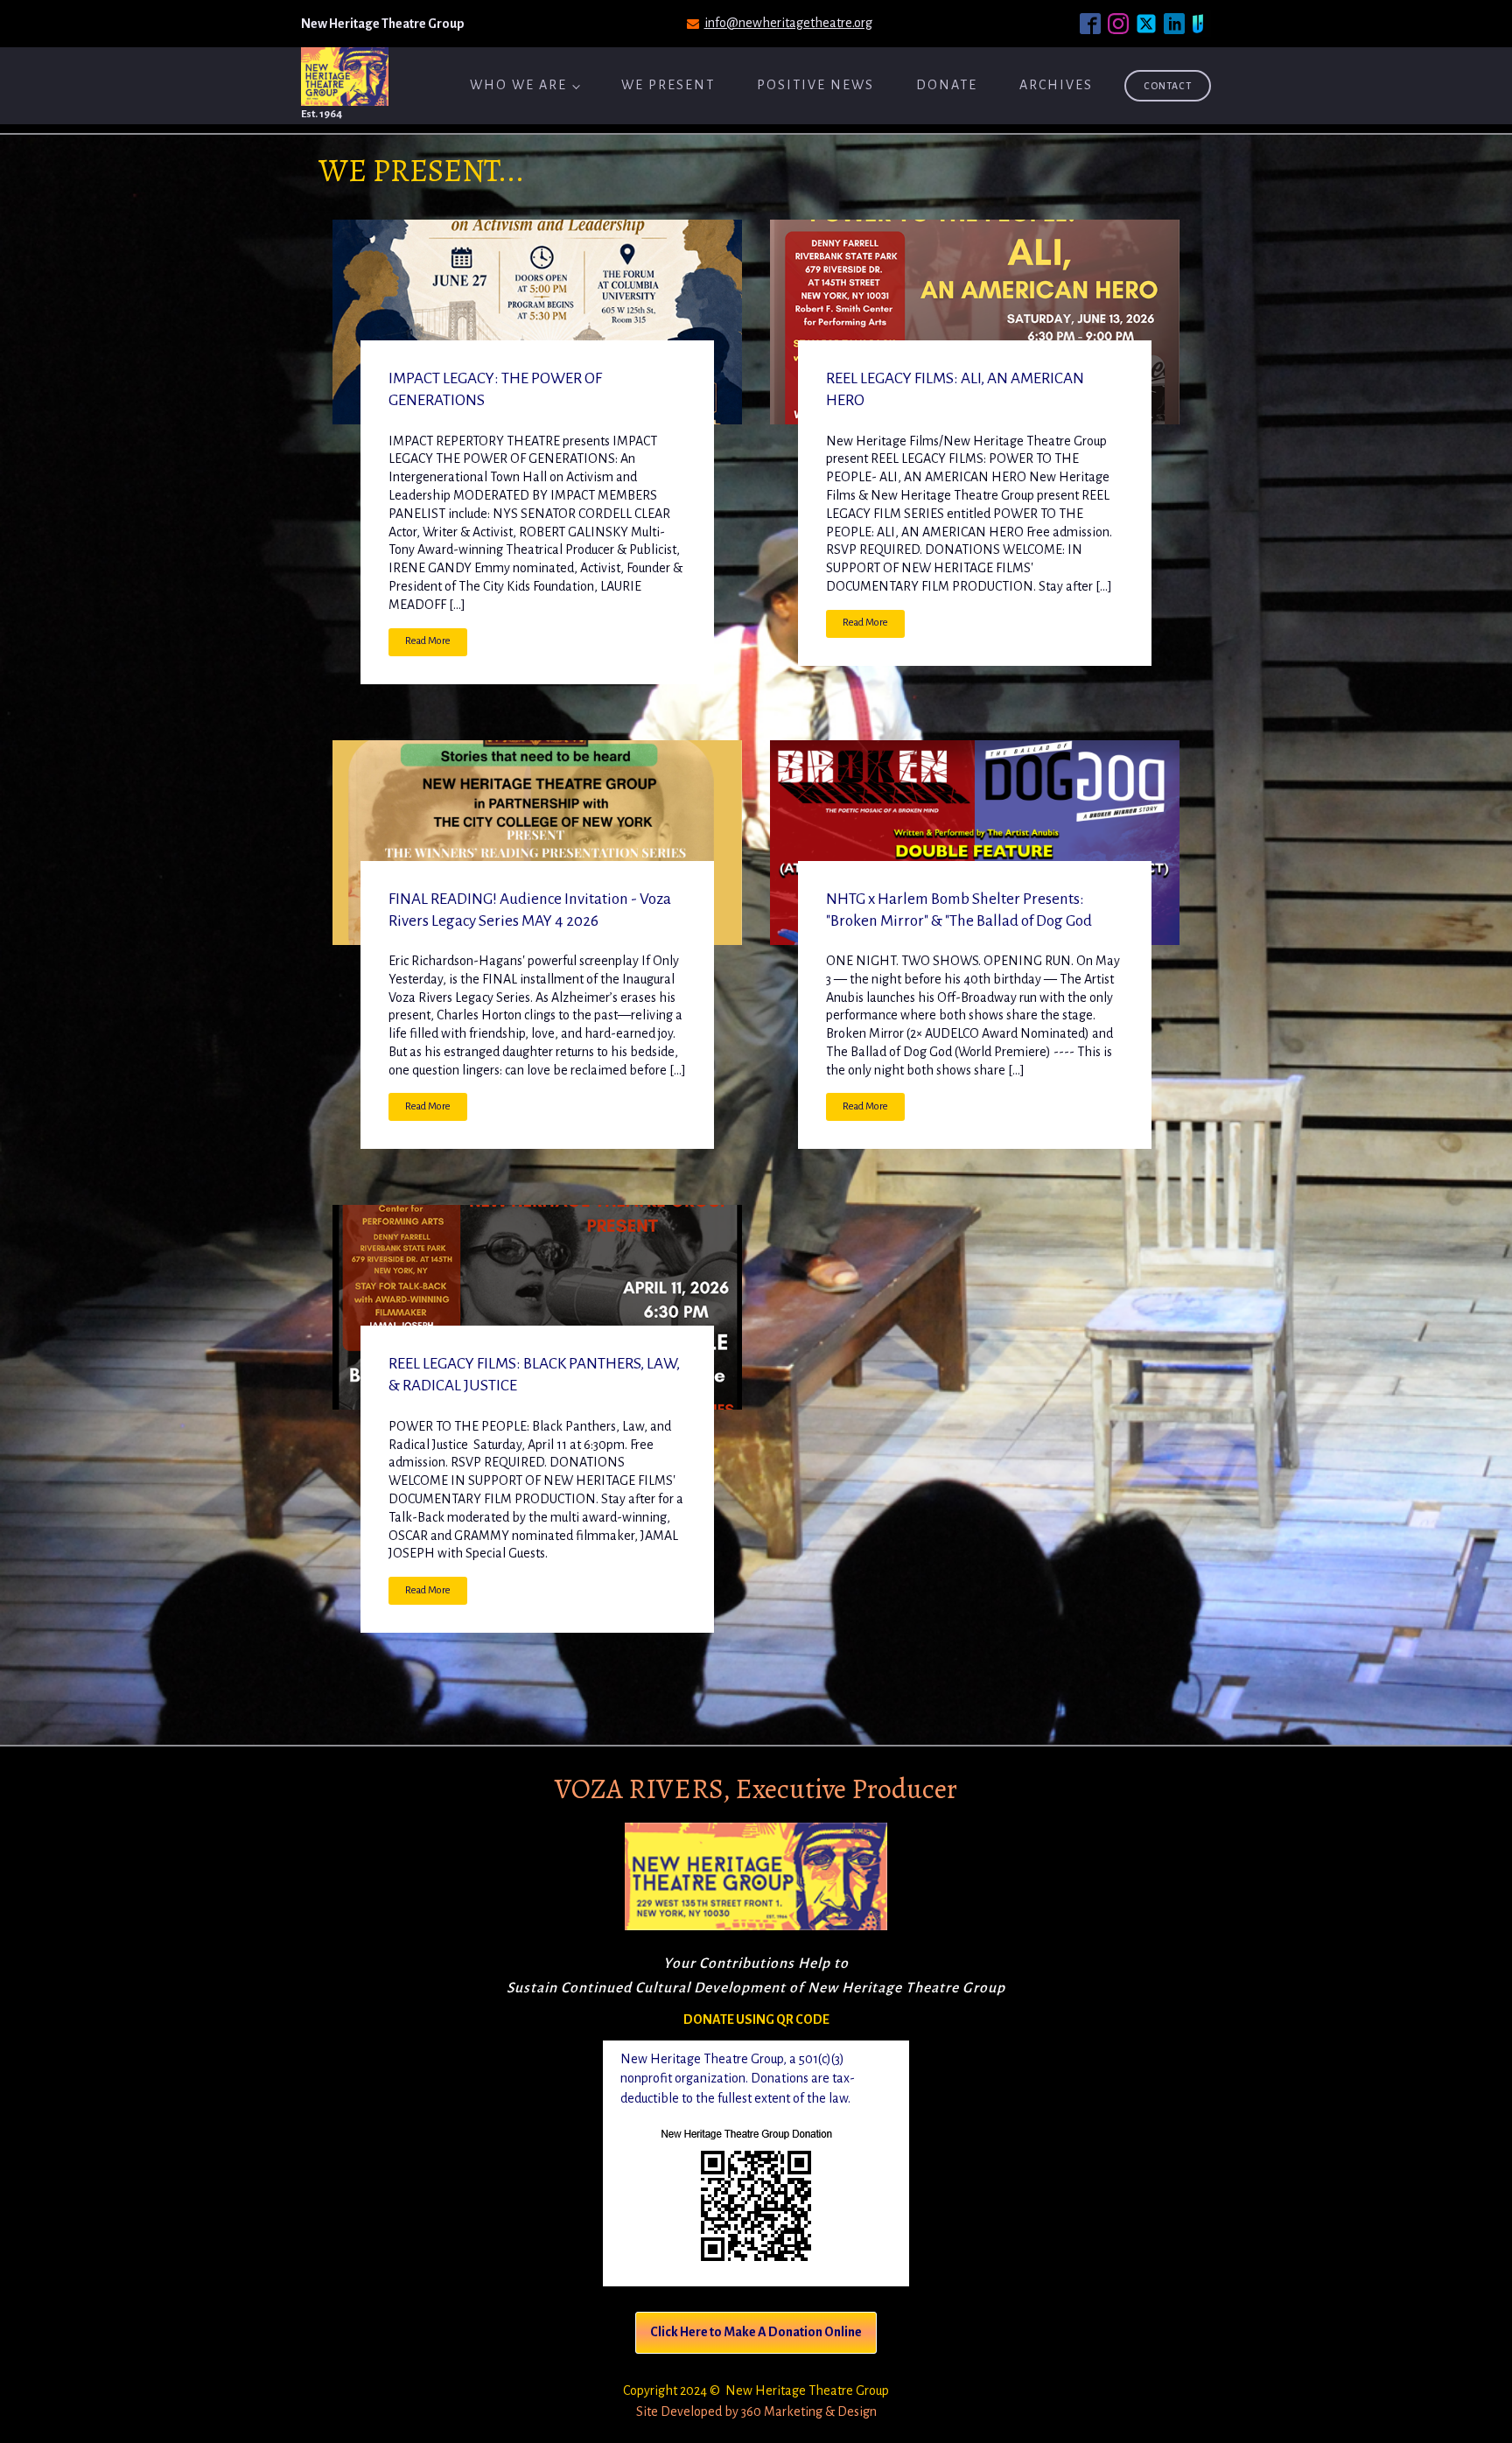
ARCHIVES (1056, 85)
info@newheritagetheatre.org (788, 23)
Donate (947, 85)
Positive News (815, 85)
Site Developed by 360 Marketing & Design (756, 2411)
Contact (1168, 86)
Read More (428, 641)
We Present (668, 85)
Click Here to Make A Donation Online (756, 2332)
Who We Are (518, 85)
